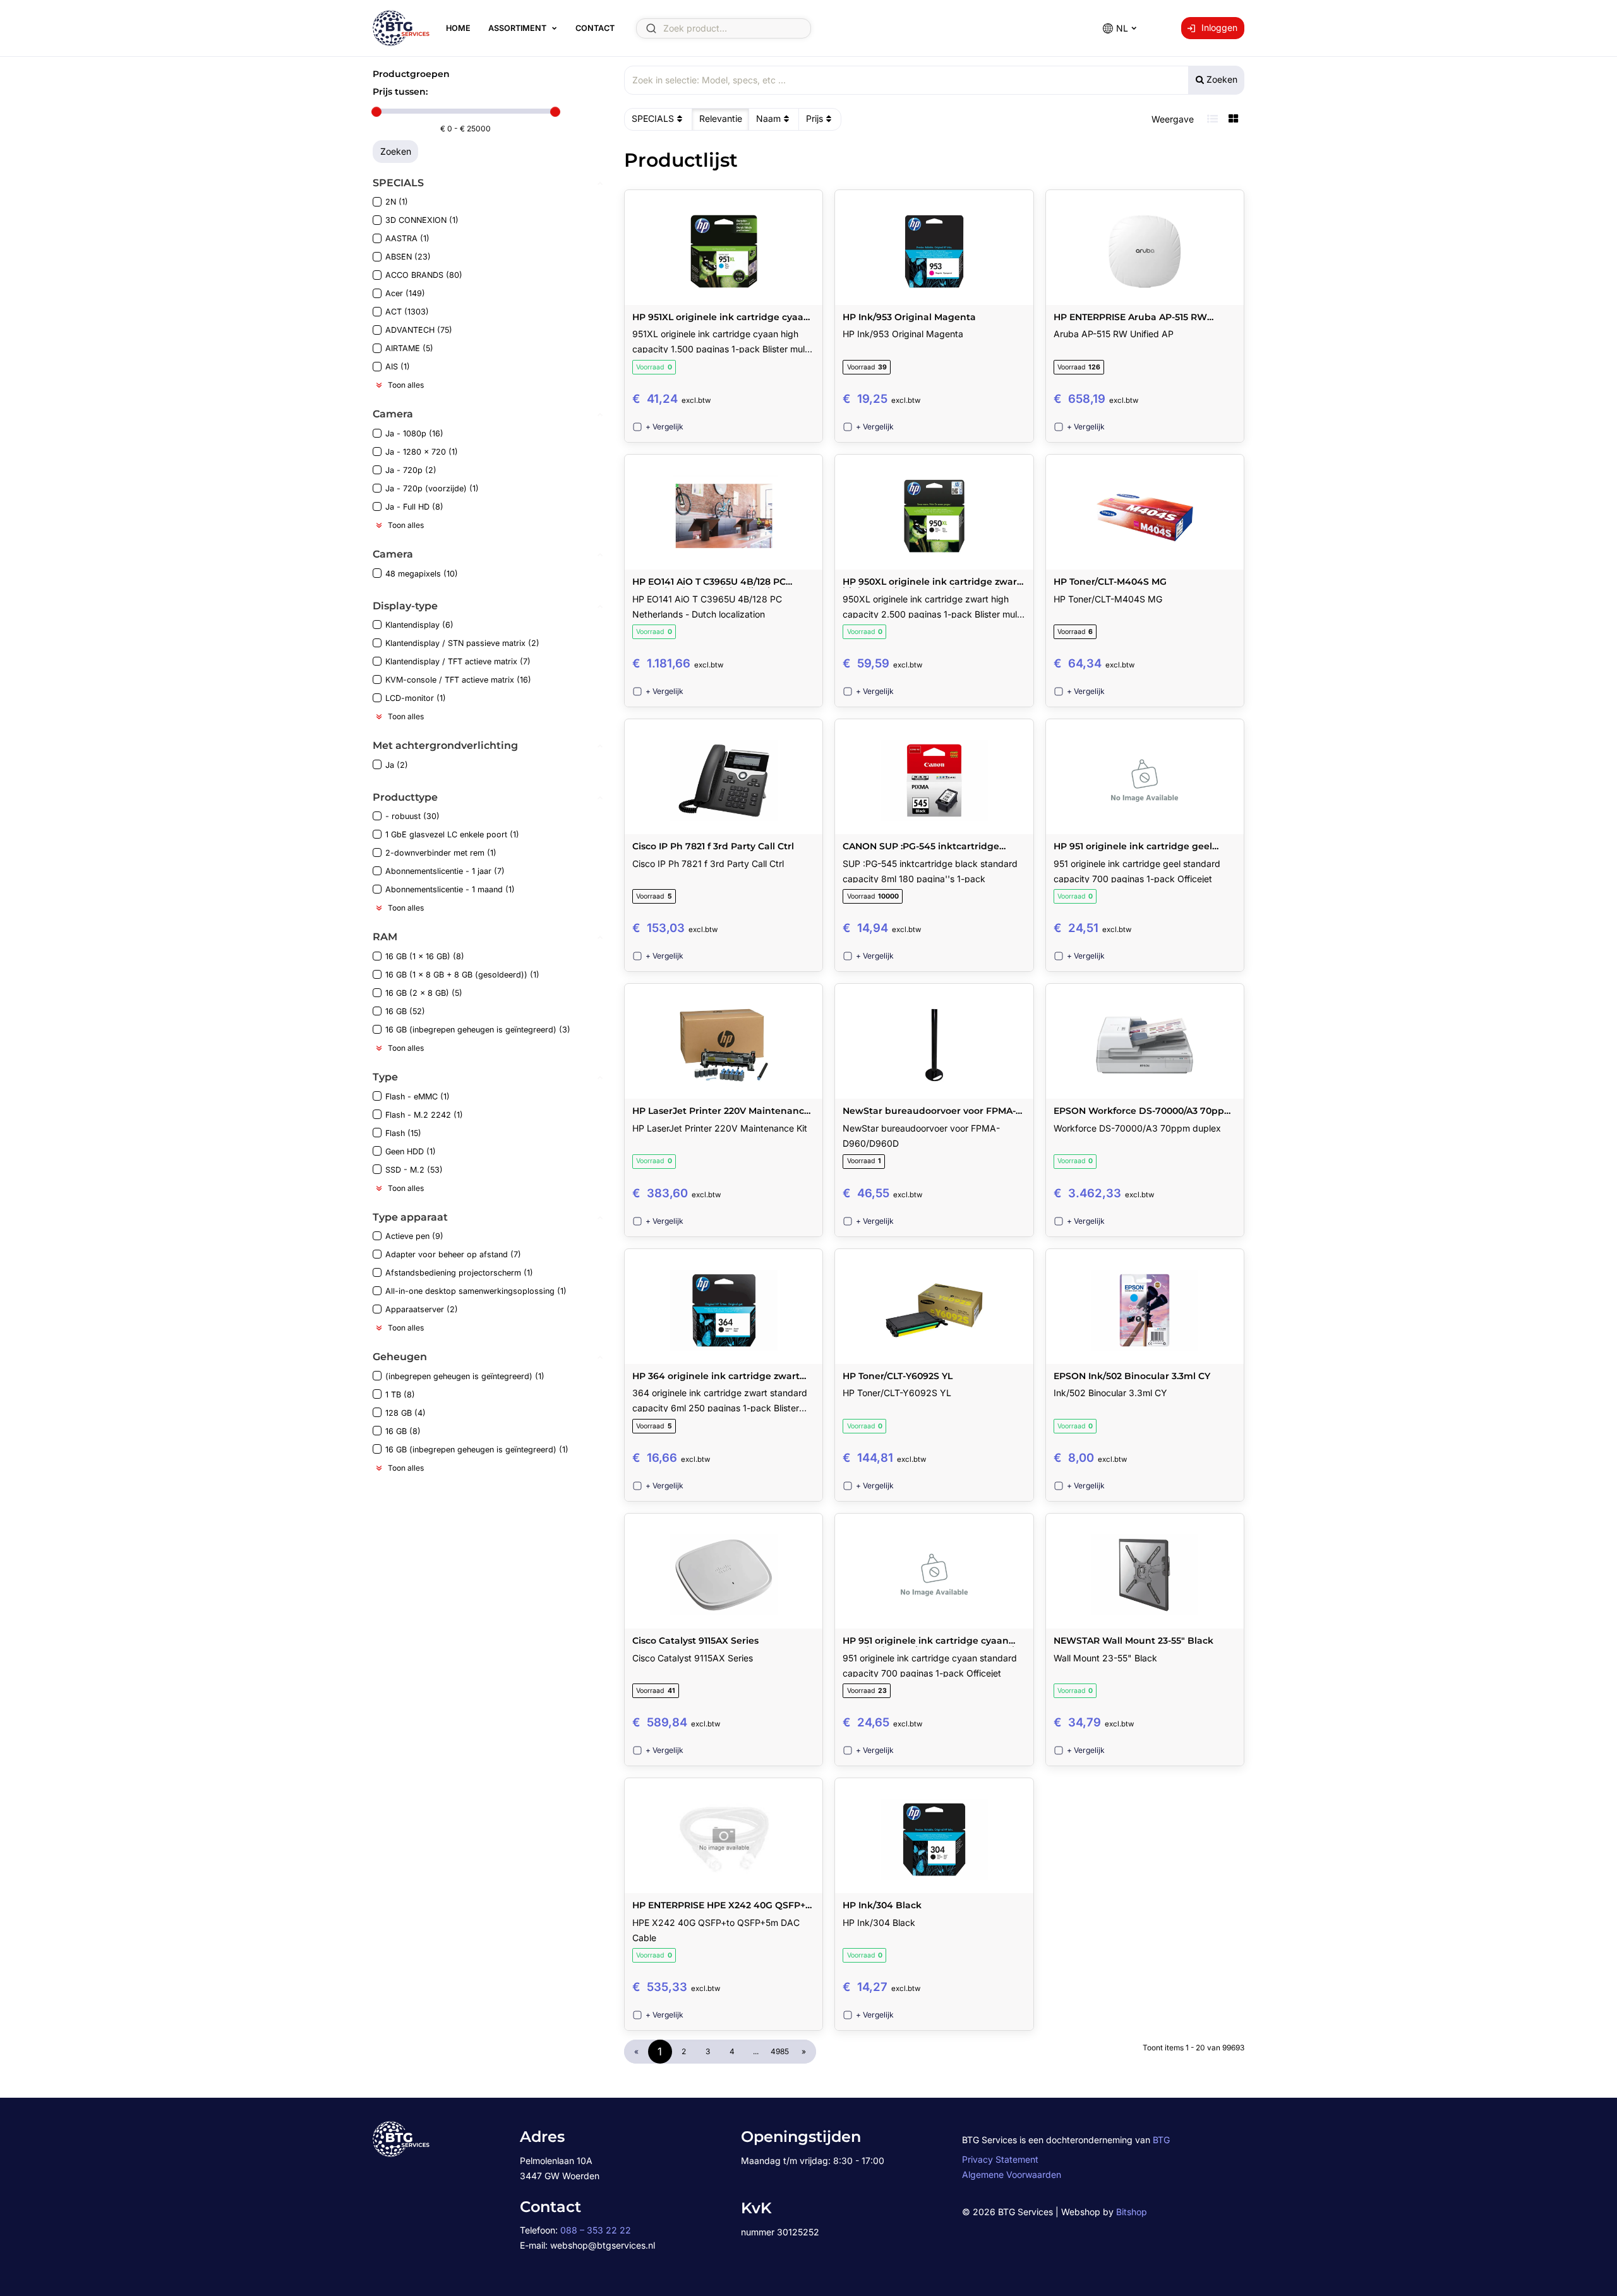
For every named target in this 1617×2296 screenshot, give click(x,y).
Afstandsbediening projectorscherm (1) (459, 1273)
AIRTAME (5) (409, 348)
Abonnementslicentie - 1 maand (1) (450, 889)
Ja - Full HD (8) (414, 507)
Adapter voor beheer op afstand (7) (453, 1254)
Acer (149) (405, 293)
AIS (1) (398, 367)
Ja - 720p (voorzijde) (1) (432, 488)
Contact (595, 28)
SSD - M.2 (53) (414, 1170)
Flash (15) (403, 1133)
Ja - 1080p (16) (414, 433)
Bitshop (1132, 2212)
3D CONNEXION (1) (422, 220)
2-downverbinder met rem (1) (441, 853)
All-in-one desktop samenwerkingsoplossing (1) (476, 1291)
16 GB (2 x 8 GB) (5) (424, 993)
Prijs (815, 118)
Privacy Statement (1000, 2159)
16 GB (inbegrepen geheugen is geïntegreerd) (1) (477, 1450)
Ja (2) (397, 765)
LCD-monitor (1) (416, 698)
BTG (1161, 2140)
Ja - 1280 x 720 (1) (422, 452)
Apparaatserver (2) (422, 1309)
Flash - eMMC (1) (418, 1097)
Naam (768, 118)
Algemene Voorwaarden (1012, 2174)
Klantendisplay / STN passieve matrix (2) (462, 643)
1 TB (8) (400, 1395)
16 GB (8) (403, 1431)
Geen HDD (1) (411, 1151)
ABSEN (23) (408, 257)
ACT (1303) (407, 312)
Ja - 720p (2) (411, 470)
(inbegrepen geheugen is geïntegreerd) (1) (465, 1376)
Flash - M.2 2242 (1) (424, 1115)
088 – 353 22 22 (596, 2230)
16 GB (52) (405, 1011)
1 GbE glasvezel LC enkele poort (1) (452, 834)
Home (458, 28)
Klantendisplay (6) (419, 625)
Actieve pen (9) (414, 1236)
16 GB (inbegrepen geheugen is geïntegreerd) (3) (478, 1030)
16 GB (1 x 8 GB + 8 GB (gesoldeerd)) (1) (462, 975)
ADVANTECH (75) (419, 330)
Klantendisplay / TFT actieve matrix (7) (458, 661)
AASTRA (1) (407, 238)
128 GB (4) (406, 1413)
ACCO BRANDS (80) (424, 275)
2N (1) (397, 202)
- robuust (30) (412, 816)
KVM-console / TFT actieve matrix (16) (458, 680)
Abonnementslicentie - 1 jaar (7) (445, 871)
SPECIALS (653, 118)
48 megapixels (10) (422, 574)
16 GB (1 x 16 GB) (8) (425, 956)
